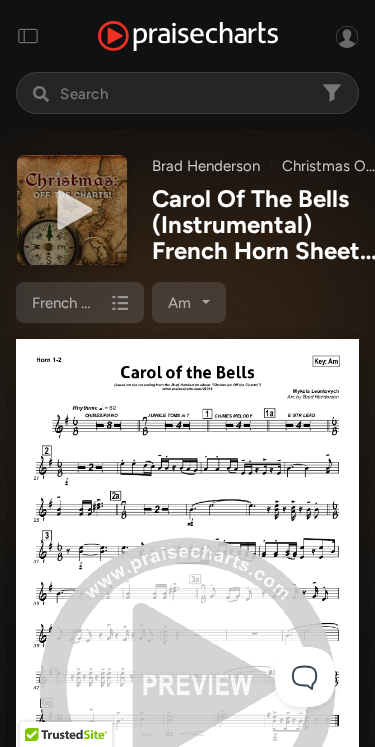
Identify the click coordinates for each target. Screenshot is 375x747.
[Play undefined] (72, 210)
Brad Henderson (206, 166)
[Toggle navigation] (28, 36)
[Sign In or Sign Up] (347, 36)
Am (179, 303)
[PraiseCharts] (188, 36)
